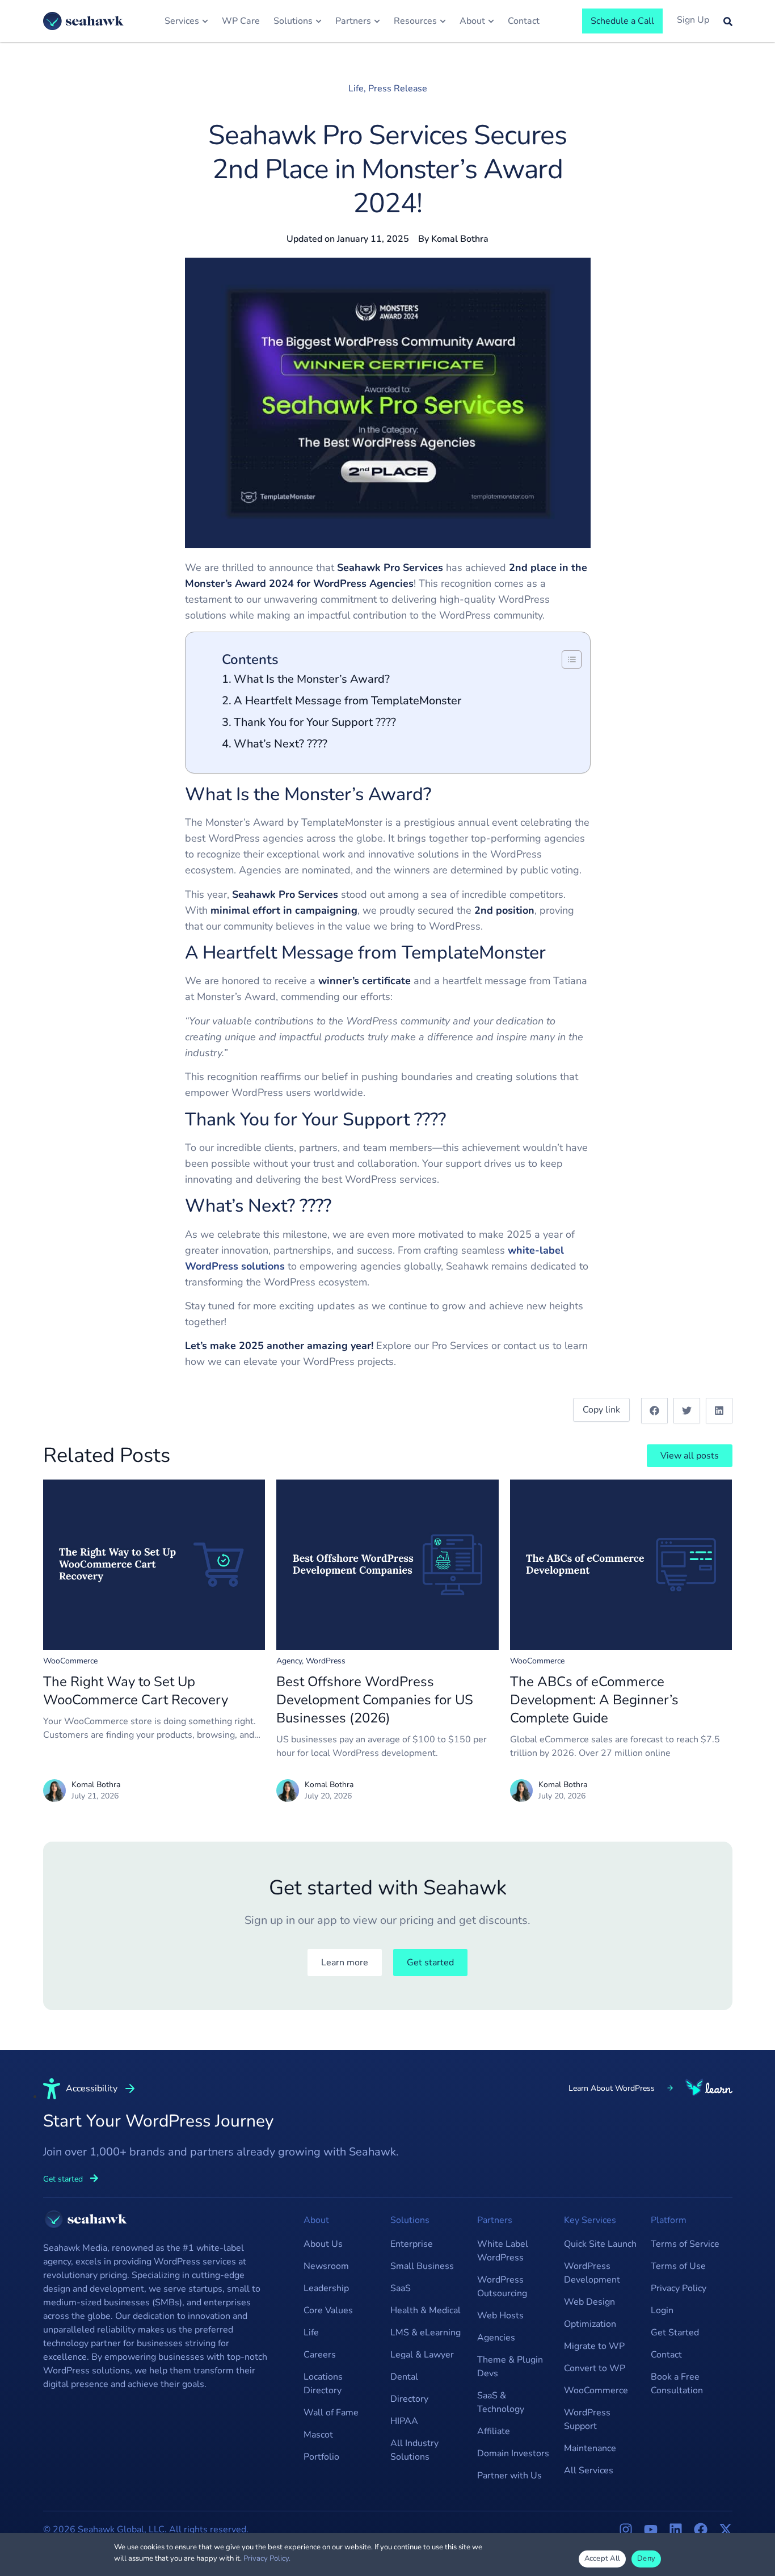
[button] (654, 1411)
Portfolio (321, 2457)
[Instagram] (626, 2529)
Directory (409, 2399)
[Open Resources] (443, 21)
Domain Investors (513, 2453)
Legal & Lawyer (422, 2355)
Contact (666, 2355)
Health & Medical (426, 2310)
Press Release (398, 89)
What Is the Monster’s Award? (312, 679)
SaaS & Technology (501, 2402)
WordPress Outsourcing (502, 2287)
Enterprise (412, 2244)
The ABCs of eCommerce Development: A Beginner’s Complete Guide (594, 1700)
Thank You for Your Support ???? (315, 722)
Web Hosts (500, 2316)
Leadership (326, 2288)
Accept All (603, 2558)
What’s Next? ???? (281, 744)
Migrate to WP (594, 2346)
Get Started (675, 2333)
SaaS (401, 2288)
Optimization (590, 2324)
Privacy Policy (679, 2288)
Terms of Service (685, 2244)
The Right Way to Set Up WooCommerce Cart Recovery (136, 1691)
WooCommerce (70, 1661)
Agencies (496, 2338)
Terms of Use (678, 2266)
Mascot (318, 2435)
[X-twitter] (726, 2529)
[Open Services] (205, 21)
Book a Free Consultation (677, 2384)
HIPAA (404, 2421)
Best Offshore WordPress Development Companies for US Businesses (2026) (375, 1700)
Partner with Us (509, 2476)
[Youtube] (651, 2529)
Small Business (422, 2266)
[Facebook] (701, 2529)
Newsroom (326, 2266)
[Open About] (491, 21)
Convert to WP (595, 2368)
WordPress (326, 1661)
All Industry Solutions (414, 2450)
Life (356, 89)
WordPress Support (587, 2419)
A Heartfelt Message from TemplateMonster (348, 701)
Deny (646, 2558)
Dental (404, 2377)
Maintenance (590, 2448)
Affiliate (494, 2431)
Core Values (328, 2310)
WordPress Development (592, 2273)
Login (662, 2310)
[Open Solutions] (319, 21)
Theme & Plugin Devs (510, 2367)
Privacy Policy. (267, 2558)
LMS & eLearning (426, 2333)
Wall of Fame (331, 2413)
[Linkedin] (676, 2529)
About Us (323, 2244)
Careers (320, 2355)
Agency (289, 1661)
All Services (589, 2470)
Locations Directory (323, 2384)
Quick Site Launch (600, 2244)
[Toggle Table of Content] (566, 659)
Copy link (601, 1410)
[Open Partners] (377, 21)
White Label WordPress (503, 2251)
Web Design (589, 2302)
